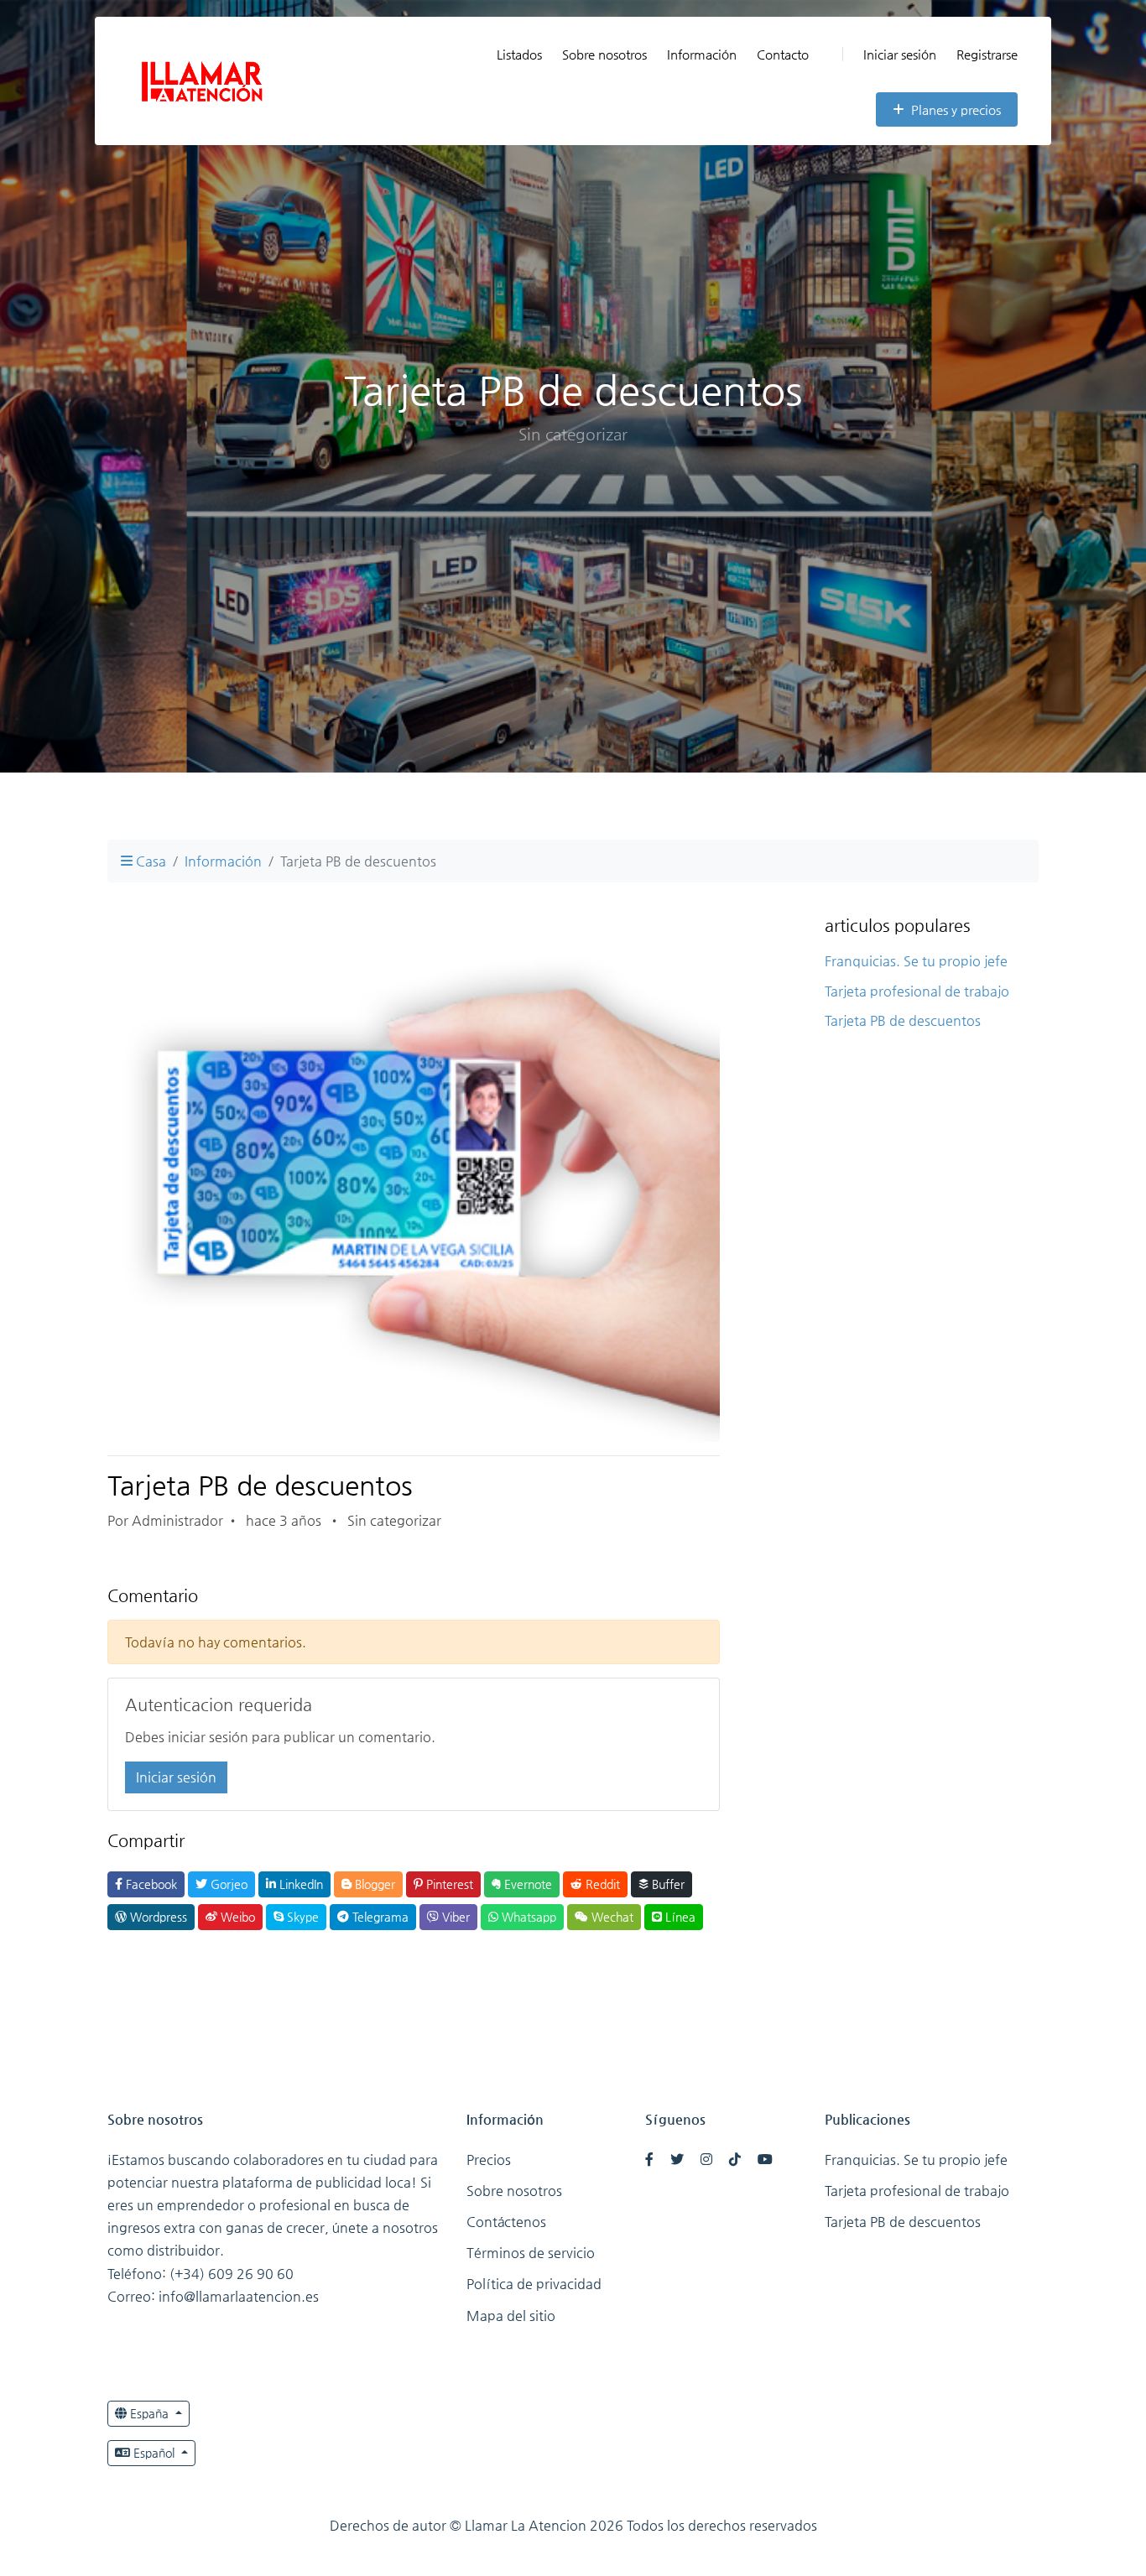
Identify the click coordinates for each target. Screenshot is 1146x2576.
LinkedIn (300, 1884)
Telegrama (379, 1917)
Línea (679, 1917)
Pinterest (448, 1884)
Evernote (526, 1884)
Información (702, 54)
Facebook (150, 1884)
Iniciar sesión (900, 54)
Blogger (373, 1884)
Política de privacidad (534, 2284)
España (149, 2413)
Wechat (611, 1917)
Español (154, 2453)
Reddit (601, 1884)
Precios (489, 2160)
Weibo (236, 1917)
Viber (454, 1917)
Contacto (783, 54)
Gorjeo (227, 1884)
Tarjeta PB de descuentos (903, 1020)
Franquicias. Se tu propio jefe (916, 961)
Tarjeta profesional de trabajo (917, 991)
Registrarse (987, 54)
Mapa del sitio (511, 2316)
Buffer (667, 1884)
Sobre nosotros (604, 54)
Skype (301, 1917)
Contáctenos (506, 2222)
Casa (149, 861)
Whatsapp (527, 1917)
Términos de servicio (531, 2253)
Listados (519, 54)
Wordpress (157, 1917)
